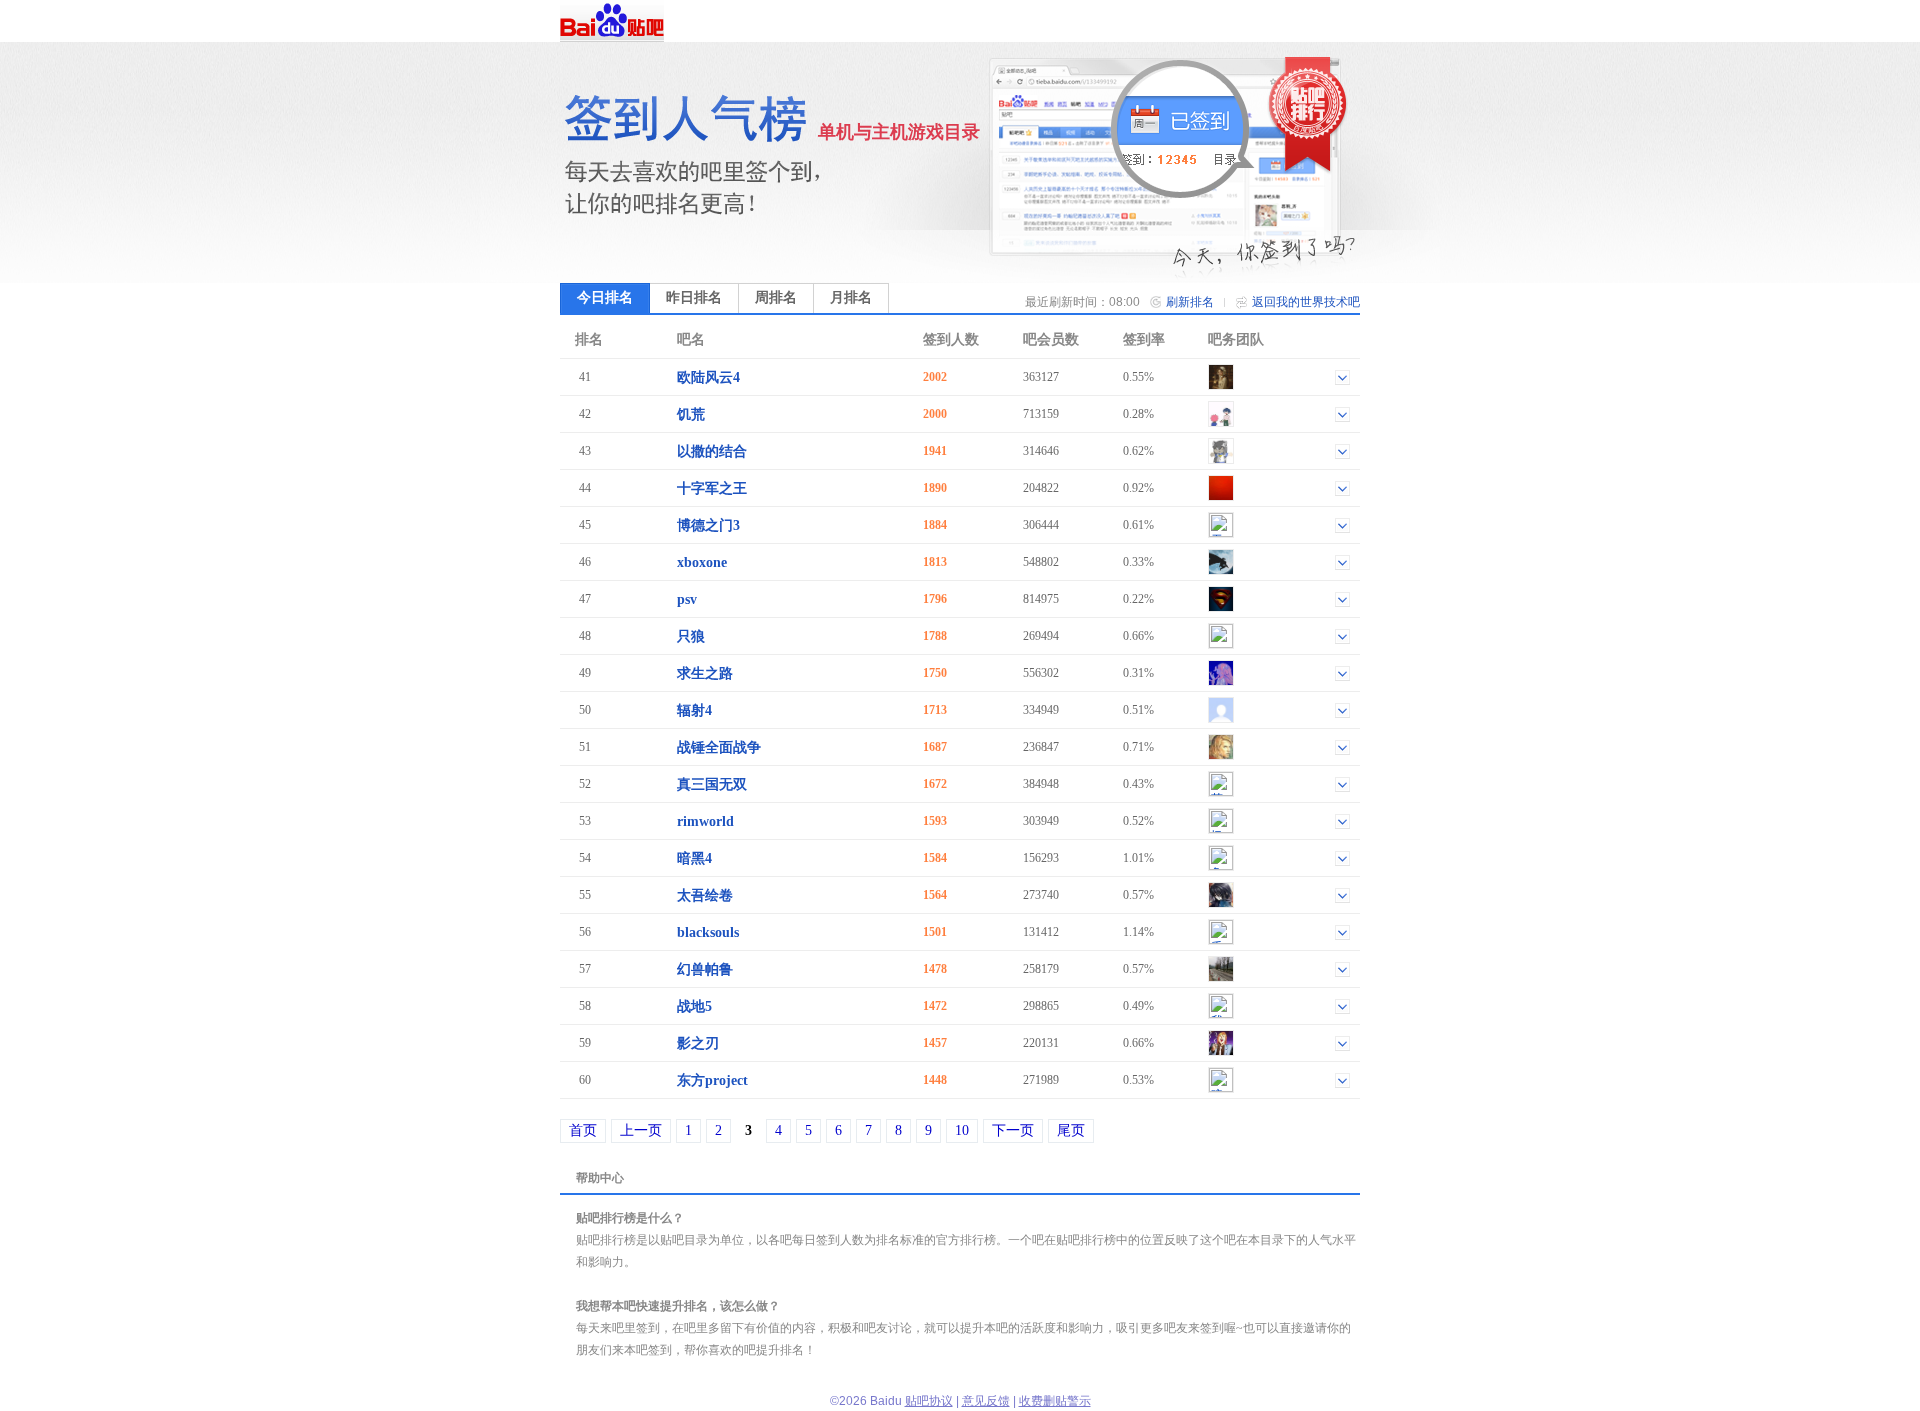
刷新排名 (1190, 302)
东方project (712, 1080)
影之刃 (698, 1043)
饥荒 (691, 414)
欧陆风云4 (708, 377)
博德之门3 (708, 525)
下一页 (1013, 1130)
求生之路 (705, 673)
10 (962, 1130)
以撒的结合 (712, 451)
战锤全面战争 (719, 747)
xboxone (702, 562)
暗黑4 (694, 858)
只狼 (691, 636)
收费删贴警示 (1055, 1401)
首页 (583, 1130)
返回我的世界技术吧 (1306, 302)
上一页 (641, 1130)
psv (687, 599)
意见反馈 (986, 1401)
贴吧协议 (929, 1401)
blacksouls (708, 932)
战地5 (694, 1006)
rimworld (705, 821)
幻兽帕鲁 (705, 969)
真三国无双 (712, 784)
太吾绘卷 (705, 895)
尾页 (1071, 1130)
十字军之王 (712, 488)
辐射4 (694, 710)
